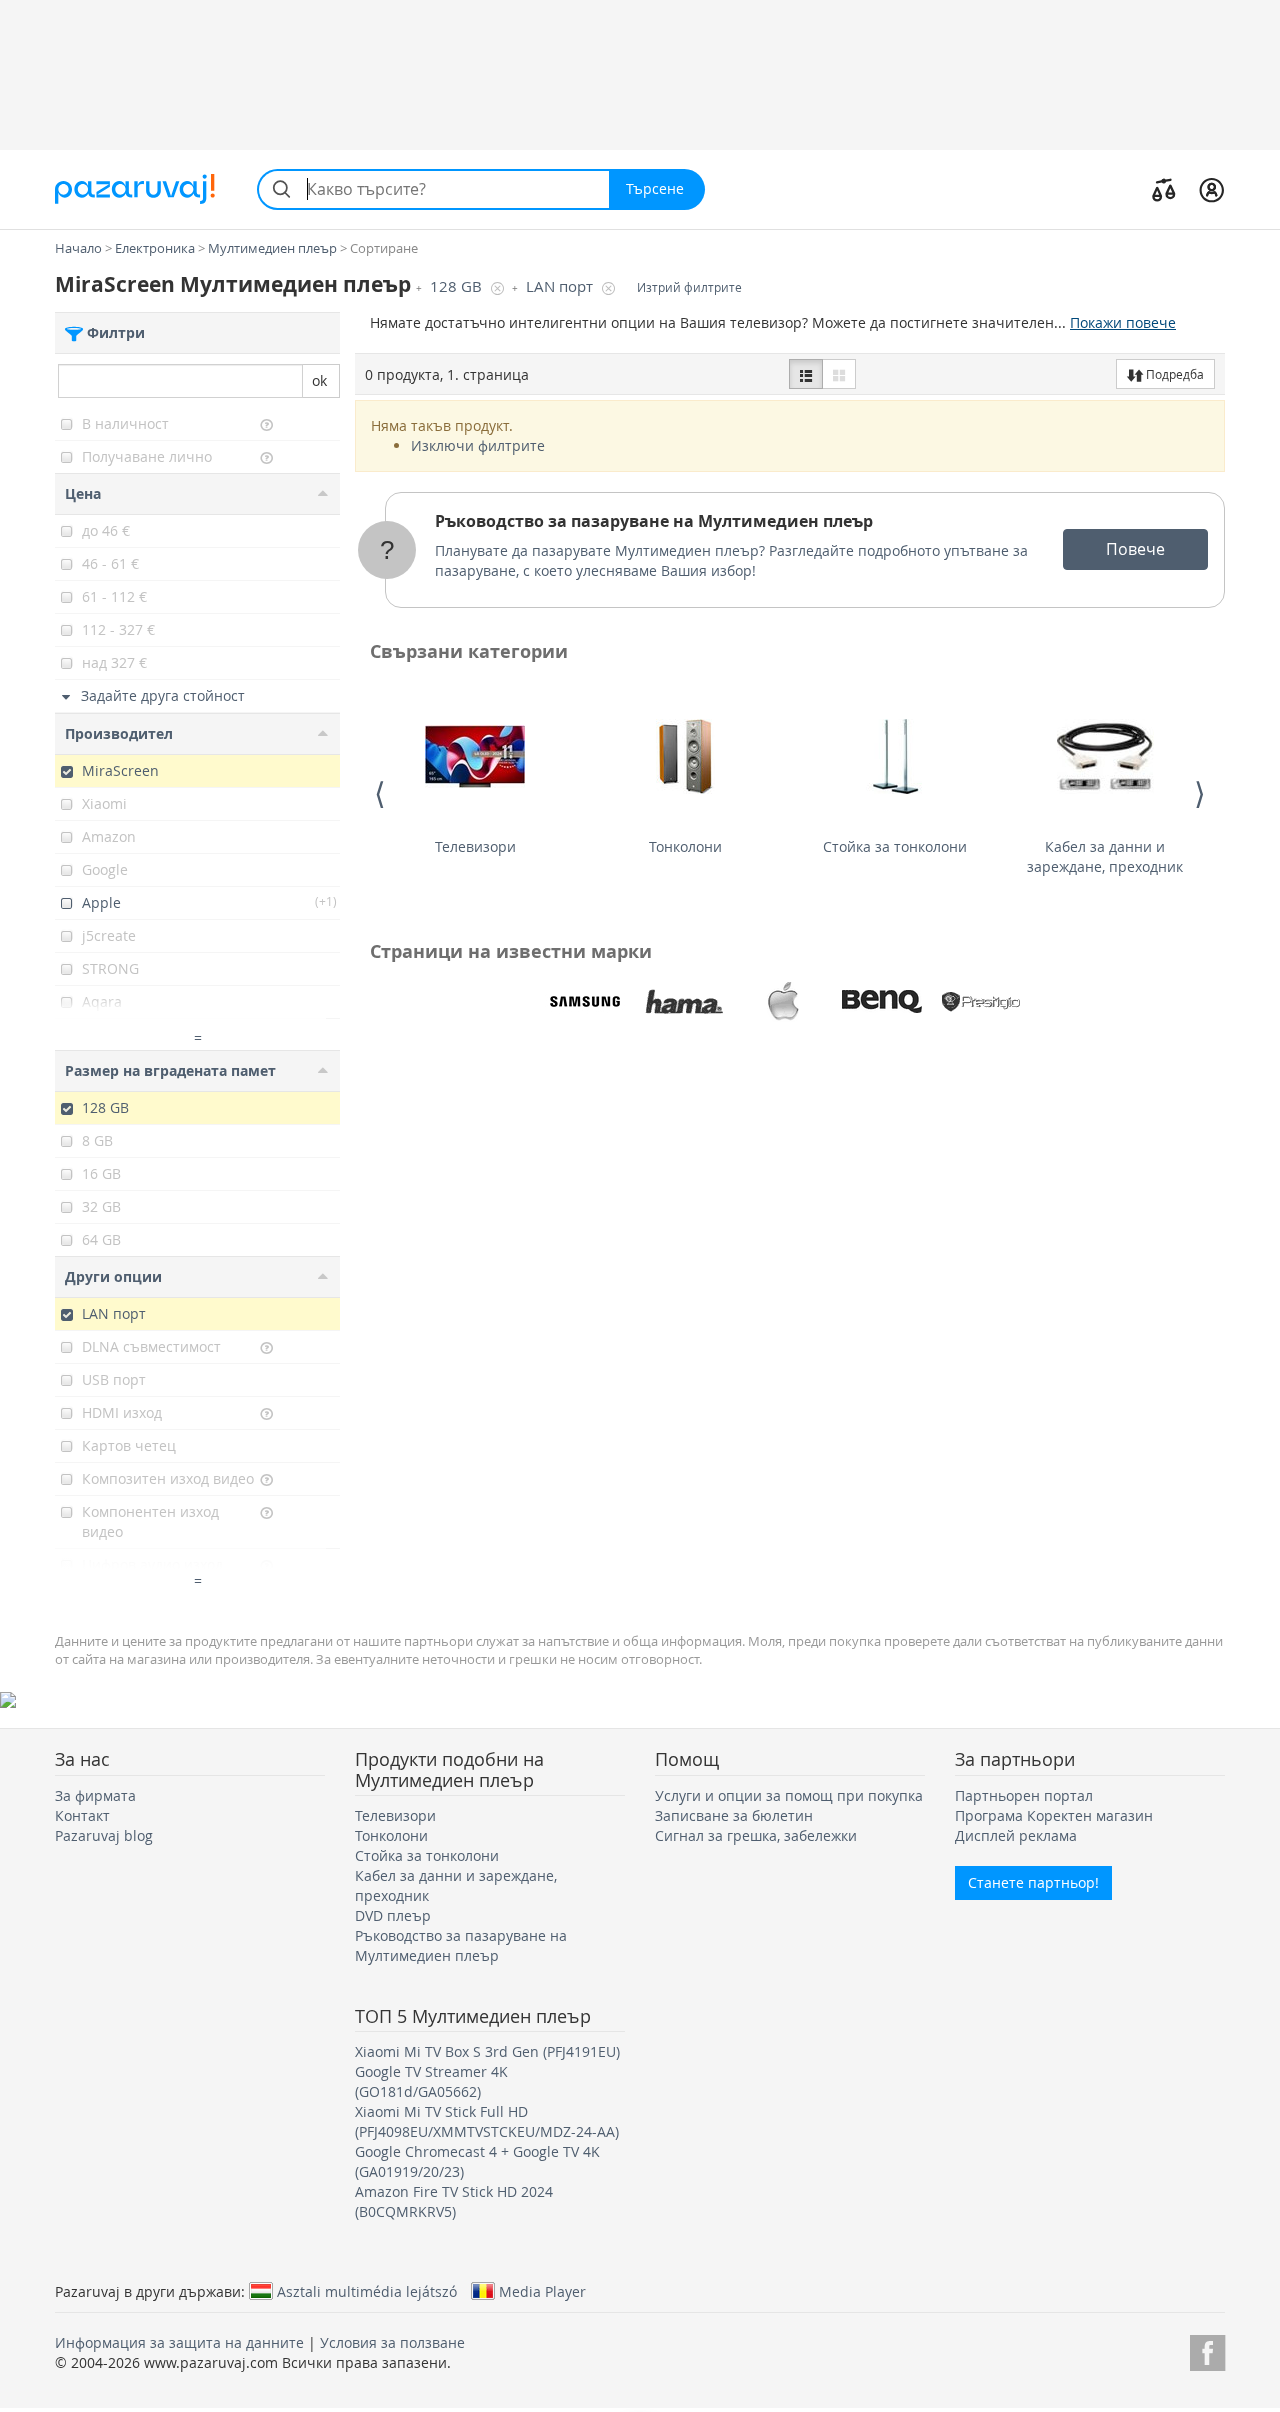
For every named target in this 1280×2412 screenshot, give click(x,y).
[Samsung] (585, 1002)
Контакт (82, 1815)
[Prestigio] (981, 1002)
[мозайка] (839, 374)
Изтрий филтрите (689, 287)
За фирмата (95, 1795)
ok (319, 380)
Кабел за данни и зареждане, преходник (1105, 856)
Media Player (542, 2291)
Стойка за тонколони (895, 846)
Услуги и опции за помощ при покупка (789, 1795)
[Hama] (684, 1002)
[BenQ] (882, 1002)
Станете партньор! (1033, 1882)
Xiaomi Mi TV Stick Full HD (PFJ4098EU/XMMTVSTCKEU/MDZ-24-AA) (487, 2121)
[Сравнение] (1164, 189)
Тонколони (685, 846)
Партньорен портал (1024, 1795)
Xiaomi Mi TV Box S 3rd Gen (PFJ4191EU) (487, 2051)
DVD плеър (393, 1915)
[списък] (806, 374)
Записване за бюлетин (734, 1815)
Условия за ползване (392, 2342)
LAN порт (561, 286)
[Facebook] (1207, 2349)
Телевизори (475, 846)
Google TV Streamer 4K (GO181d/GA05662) (431, 2081)
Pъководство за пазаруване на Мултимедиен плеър (654, 521)
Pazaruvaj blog (104, 1835)
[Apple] (783, 1002)
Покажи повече (1123, 322)
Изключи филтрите (478, 445)
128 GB (458, 286)
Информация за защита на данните (179, 2342)
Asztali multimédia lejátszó (367, 2291)
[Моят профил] (1211, 189)
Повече (1135, 549)
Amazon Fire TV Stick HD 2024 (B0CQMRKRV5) (454, 2201)
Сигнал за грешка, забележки (756, 1835)
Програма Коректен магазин (1054, 1815)
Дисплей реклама (1016, 1835)
